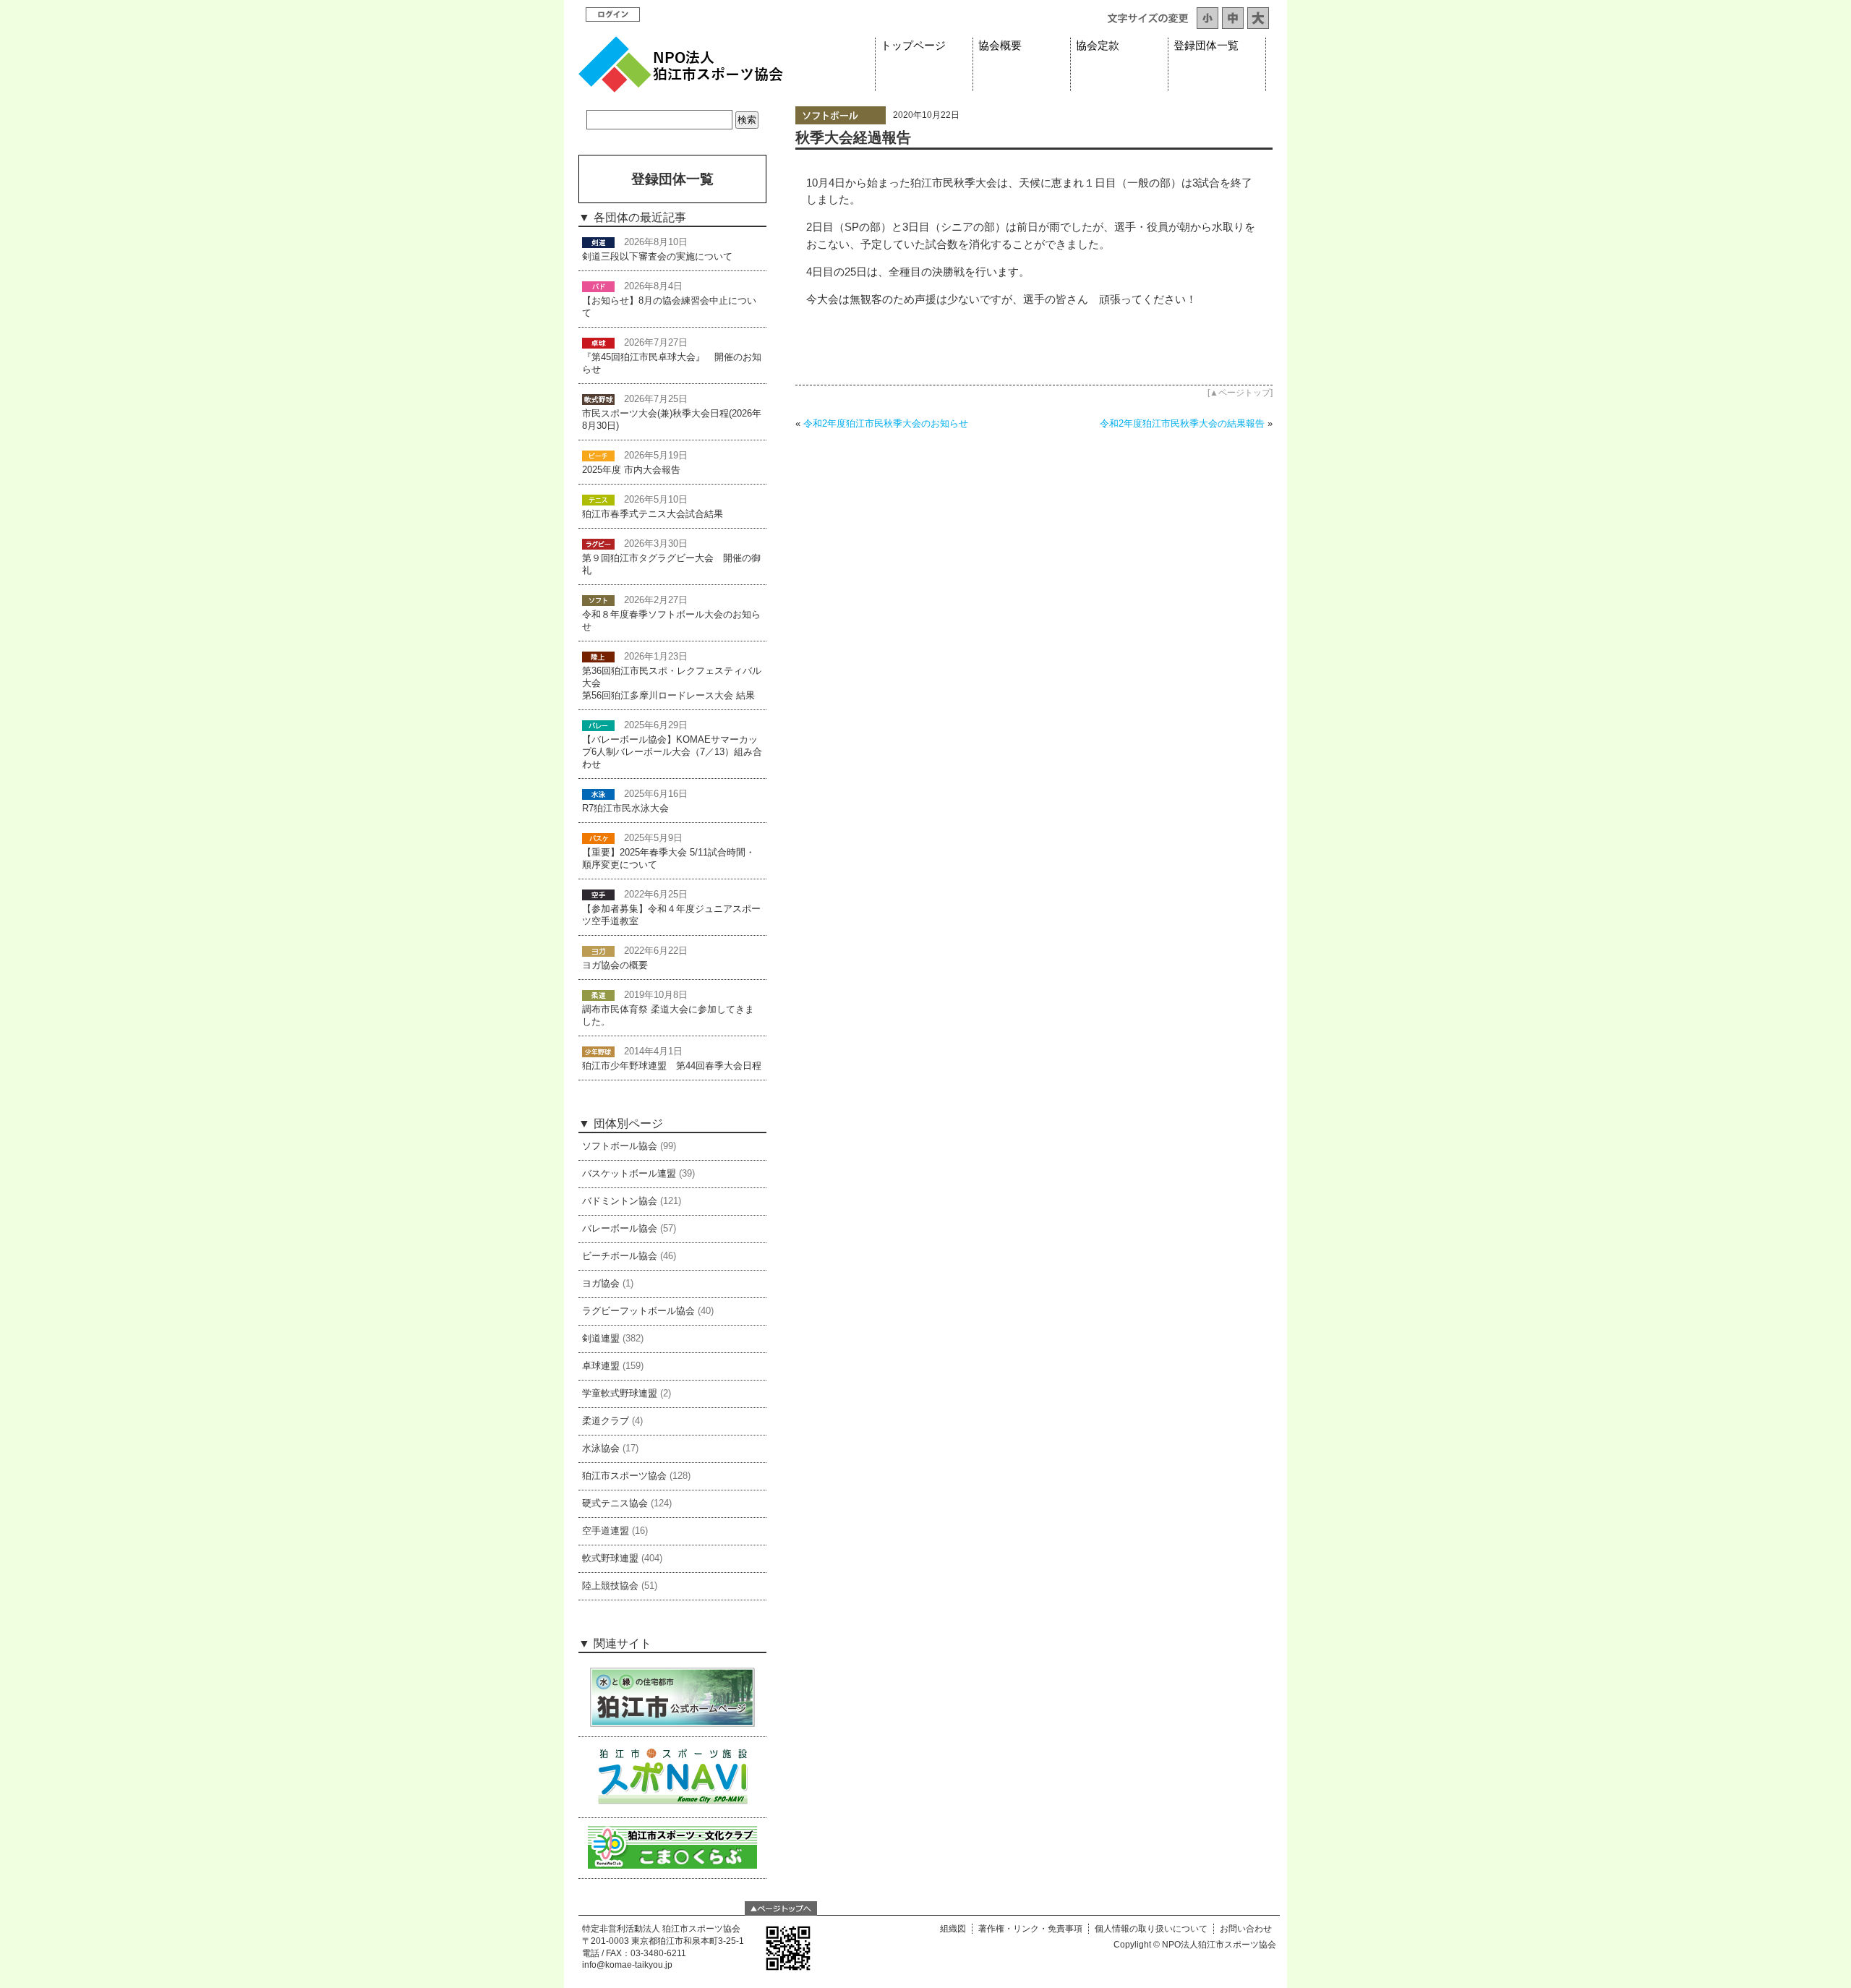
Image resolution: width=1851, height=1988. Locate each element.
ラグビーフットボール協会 (638, 1311)
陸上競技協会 (610, 1586)
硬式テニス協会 (615, 1503)
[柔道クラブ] (598, 995)
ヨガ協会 (601, 1284)
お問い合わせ (1246, 1929)
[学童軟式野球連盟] (598, 1051)
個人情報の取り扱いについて (1151, 1929)
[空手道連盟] (598, 895)
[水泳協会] (598, 794)
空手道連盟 (606, 1531)
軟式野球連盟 (610, 1558)
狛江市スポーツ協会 (624, 1476)
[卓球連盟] (598, 343)
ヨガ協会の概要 (615, 965)
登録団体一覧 (1206, 46)
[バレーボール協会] (598, 725)
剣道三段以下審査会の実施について (657, 257)
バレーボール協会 (620, 1229)
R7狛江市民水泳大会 (625, 809)
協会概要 (1000, 46)
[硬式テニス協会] (598, 500)
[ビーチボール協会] (598, 456)
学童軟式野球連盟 (620, 1394)
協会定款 (1098, 46)
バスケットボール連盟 (629, 1174)
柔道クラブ (606, 1421)
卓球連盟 (601, 1366)
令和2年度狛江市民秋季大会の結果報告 (1182, 423)
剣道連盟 (601, 1339)
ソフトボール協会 (620, 1146)
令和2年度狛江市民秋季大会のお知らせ (886, 423)
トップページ (913, 46)
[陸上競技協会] (598, 657)
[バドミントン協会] (598, 286)
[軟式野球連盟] (598, 399)
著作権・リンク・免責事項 (1030, 1929)
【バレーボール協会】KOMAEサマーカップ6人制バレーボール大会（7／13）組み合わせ (672, 752)
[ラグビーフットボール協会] (598, 544)
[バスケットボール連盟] (598, 838)
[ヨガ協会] (598, 951)
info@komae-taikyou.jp (627, 1965)
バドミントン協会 (620, 1201)
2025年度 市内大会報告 (631, 470)
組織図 (953, 1929)
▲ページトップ (1240, 393)
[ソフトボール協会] (841, 121)
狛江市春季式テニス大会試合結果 (653, 514)
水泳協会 (601, 1449)
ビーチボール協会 (620, 1256)
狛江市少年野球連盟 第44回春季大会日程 (672, 1066)
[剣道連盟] (598, 242)
